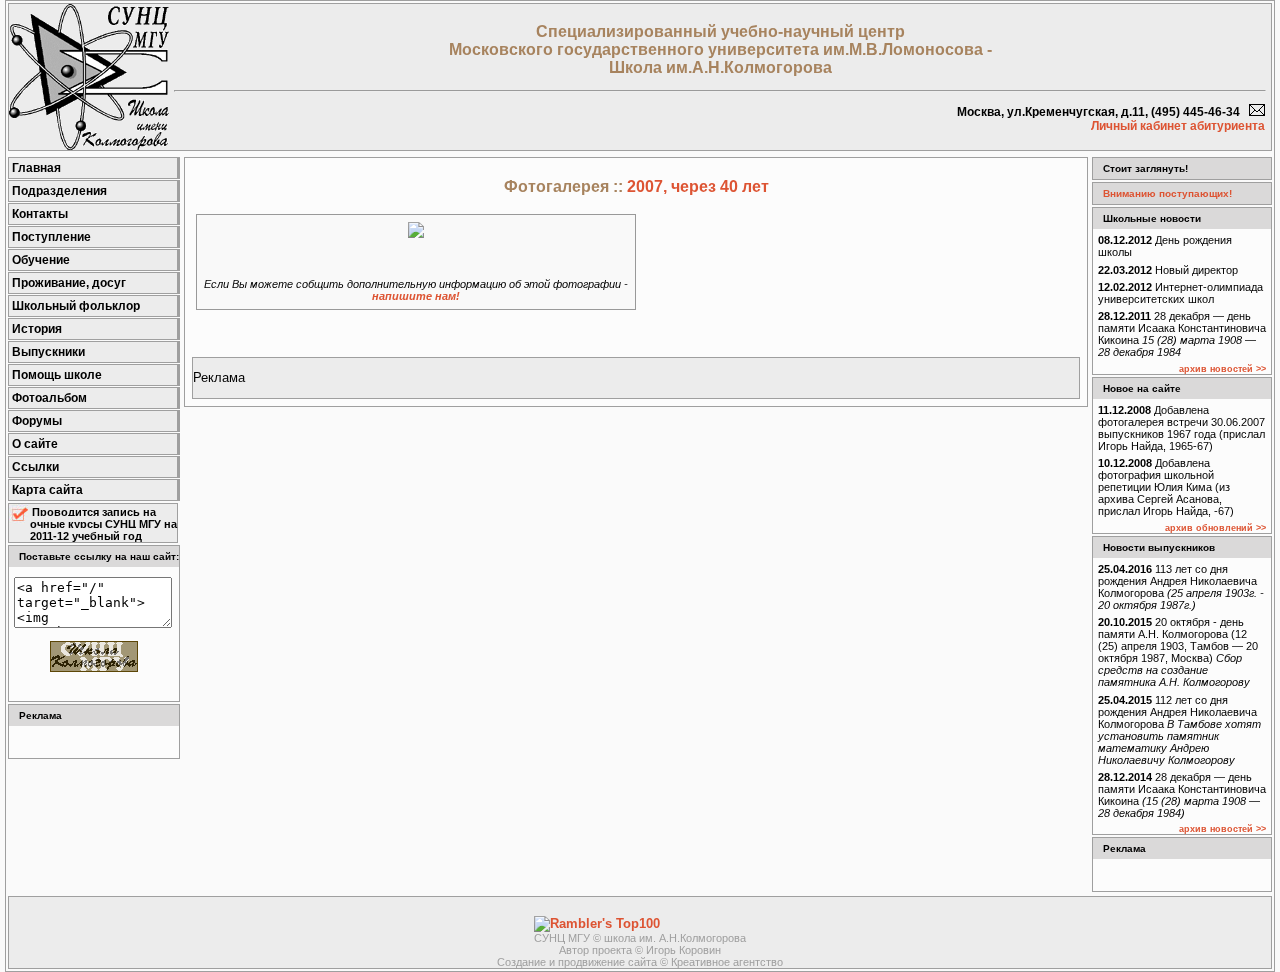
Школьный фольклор (76, 306)
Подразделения (59, 191)
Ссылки (35, 467)
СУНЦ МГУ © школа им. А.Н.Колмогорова (640, 938)
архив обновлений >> (1215, 528)
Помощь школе (57, 375)
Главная (36, 168)
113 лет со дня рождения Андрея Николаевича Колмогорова (1181, 587)
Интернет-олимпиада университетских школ (1180, 293)
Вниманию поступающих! (1167, 193)
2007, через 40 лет (698, 186)
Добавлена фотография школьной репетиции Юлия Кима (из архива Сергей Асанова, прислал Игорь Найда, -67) (1166, 487)
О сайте (35, 444)
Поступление (51, 237)
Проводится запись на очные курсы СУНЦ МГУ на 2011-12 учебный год (103, 524)
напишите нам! (416, 296)
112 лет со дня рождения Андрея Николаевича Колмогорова (1179, 730)
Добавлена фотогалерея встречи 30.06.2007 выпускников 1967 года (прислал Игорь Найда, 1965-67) (1181, 428)
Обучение (41, 260)
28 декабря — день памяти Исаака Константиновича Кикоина (1182, 334)
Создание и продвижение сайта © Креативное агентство (640, 962)
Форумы (37, 421)
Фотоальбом (49, 398)
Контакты (40, 214)
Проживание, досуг (69, 283)
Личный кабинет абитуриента (1178, 126)
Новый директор (1168, 270)
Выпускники (48, 352)
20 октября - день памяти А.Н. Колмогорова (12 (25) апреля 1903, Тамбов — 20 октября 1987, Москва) (1178, 652)
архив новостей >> (1222, 369)
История (37, 329)
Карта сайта (47, 490)
